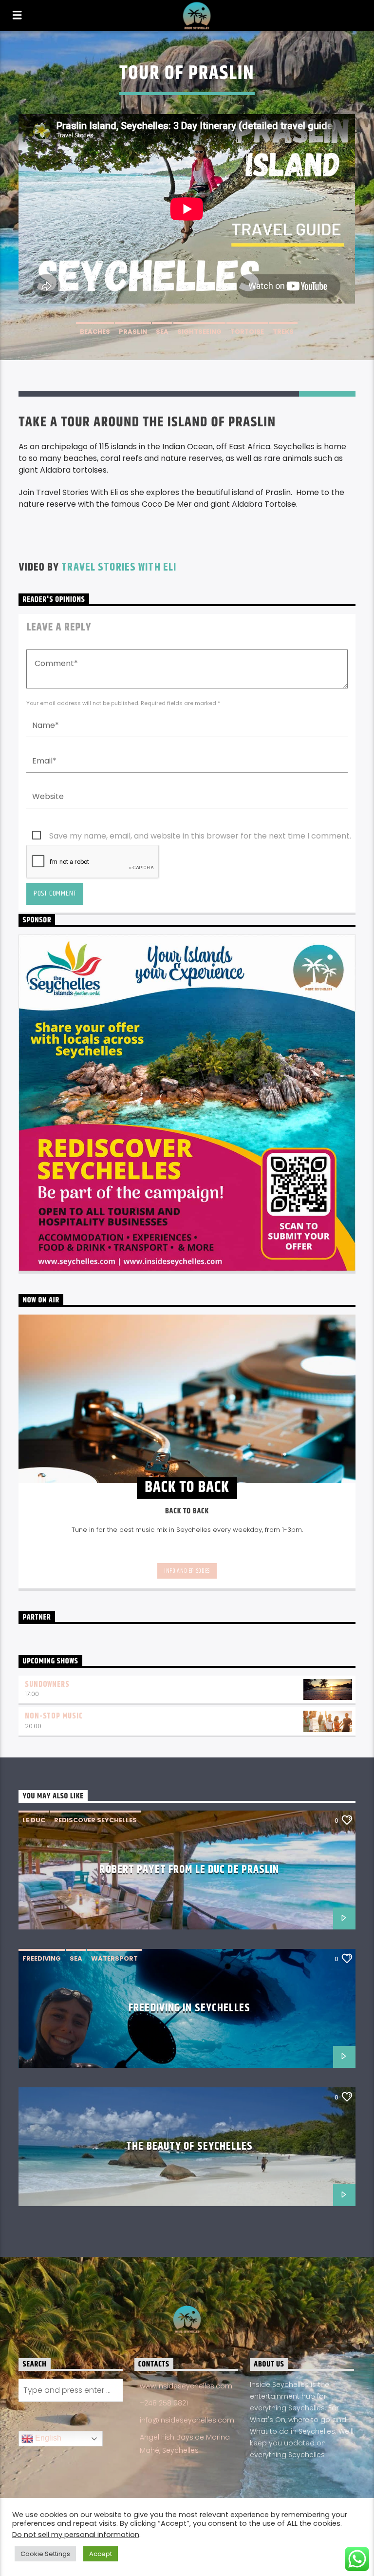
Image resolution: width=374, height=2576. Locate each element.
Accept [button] (101, 2554)
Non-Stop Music (54, 1716)
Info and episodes (187, 1571)
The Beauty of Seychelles (189, 2147)
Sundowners (47, 1685)
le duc (34, 1820)
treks (283, 332)
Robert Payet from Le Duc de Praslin (189, 1870)
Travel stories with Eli (119, 567)
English (47, 2438)
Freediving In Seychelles (189, 2008)
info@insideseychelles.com (187, 2420)
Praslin (133, 332)
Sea (162, 332)
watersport (114, 1958)
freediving (42, 1958)
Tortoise (247, 332)
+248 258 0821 (164, 2403)
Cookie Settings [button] (45, 2554)
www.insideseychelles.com (186, 2386)
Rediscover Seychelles (95, 1820)
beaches (95, 332)
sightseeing (199, 332)
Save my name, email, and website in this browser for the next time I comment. (200, 836)
